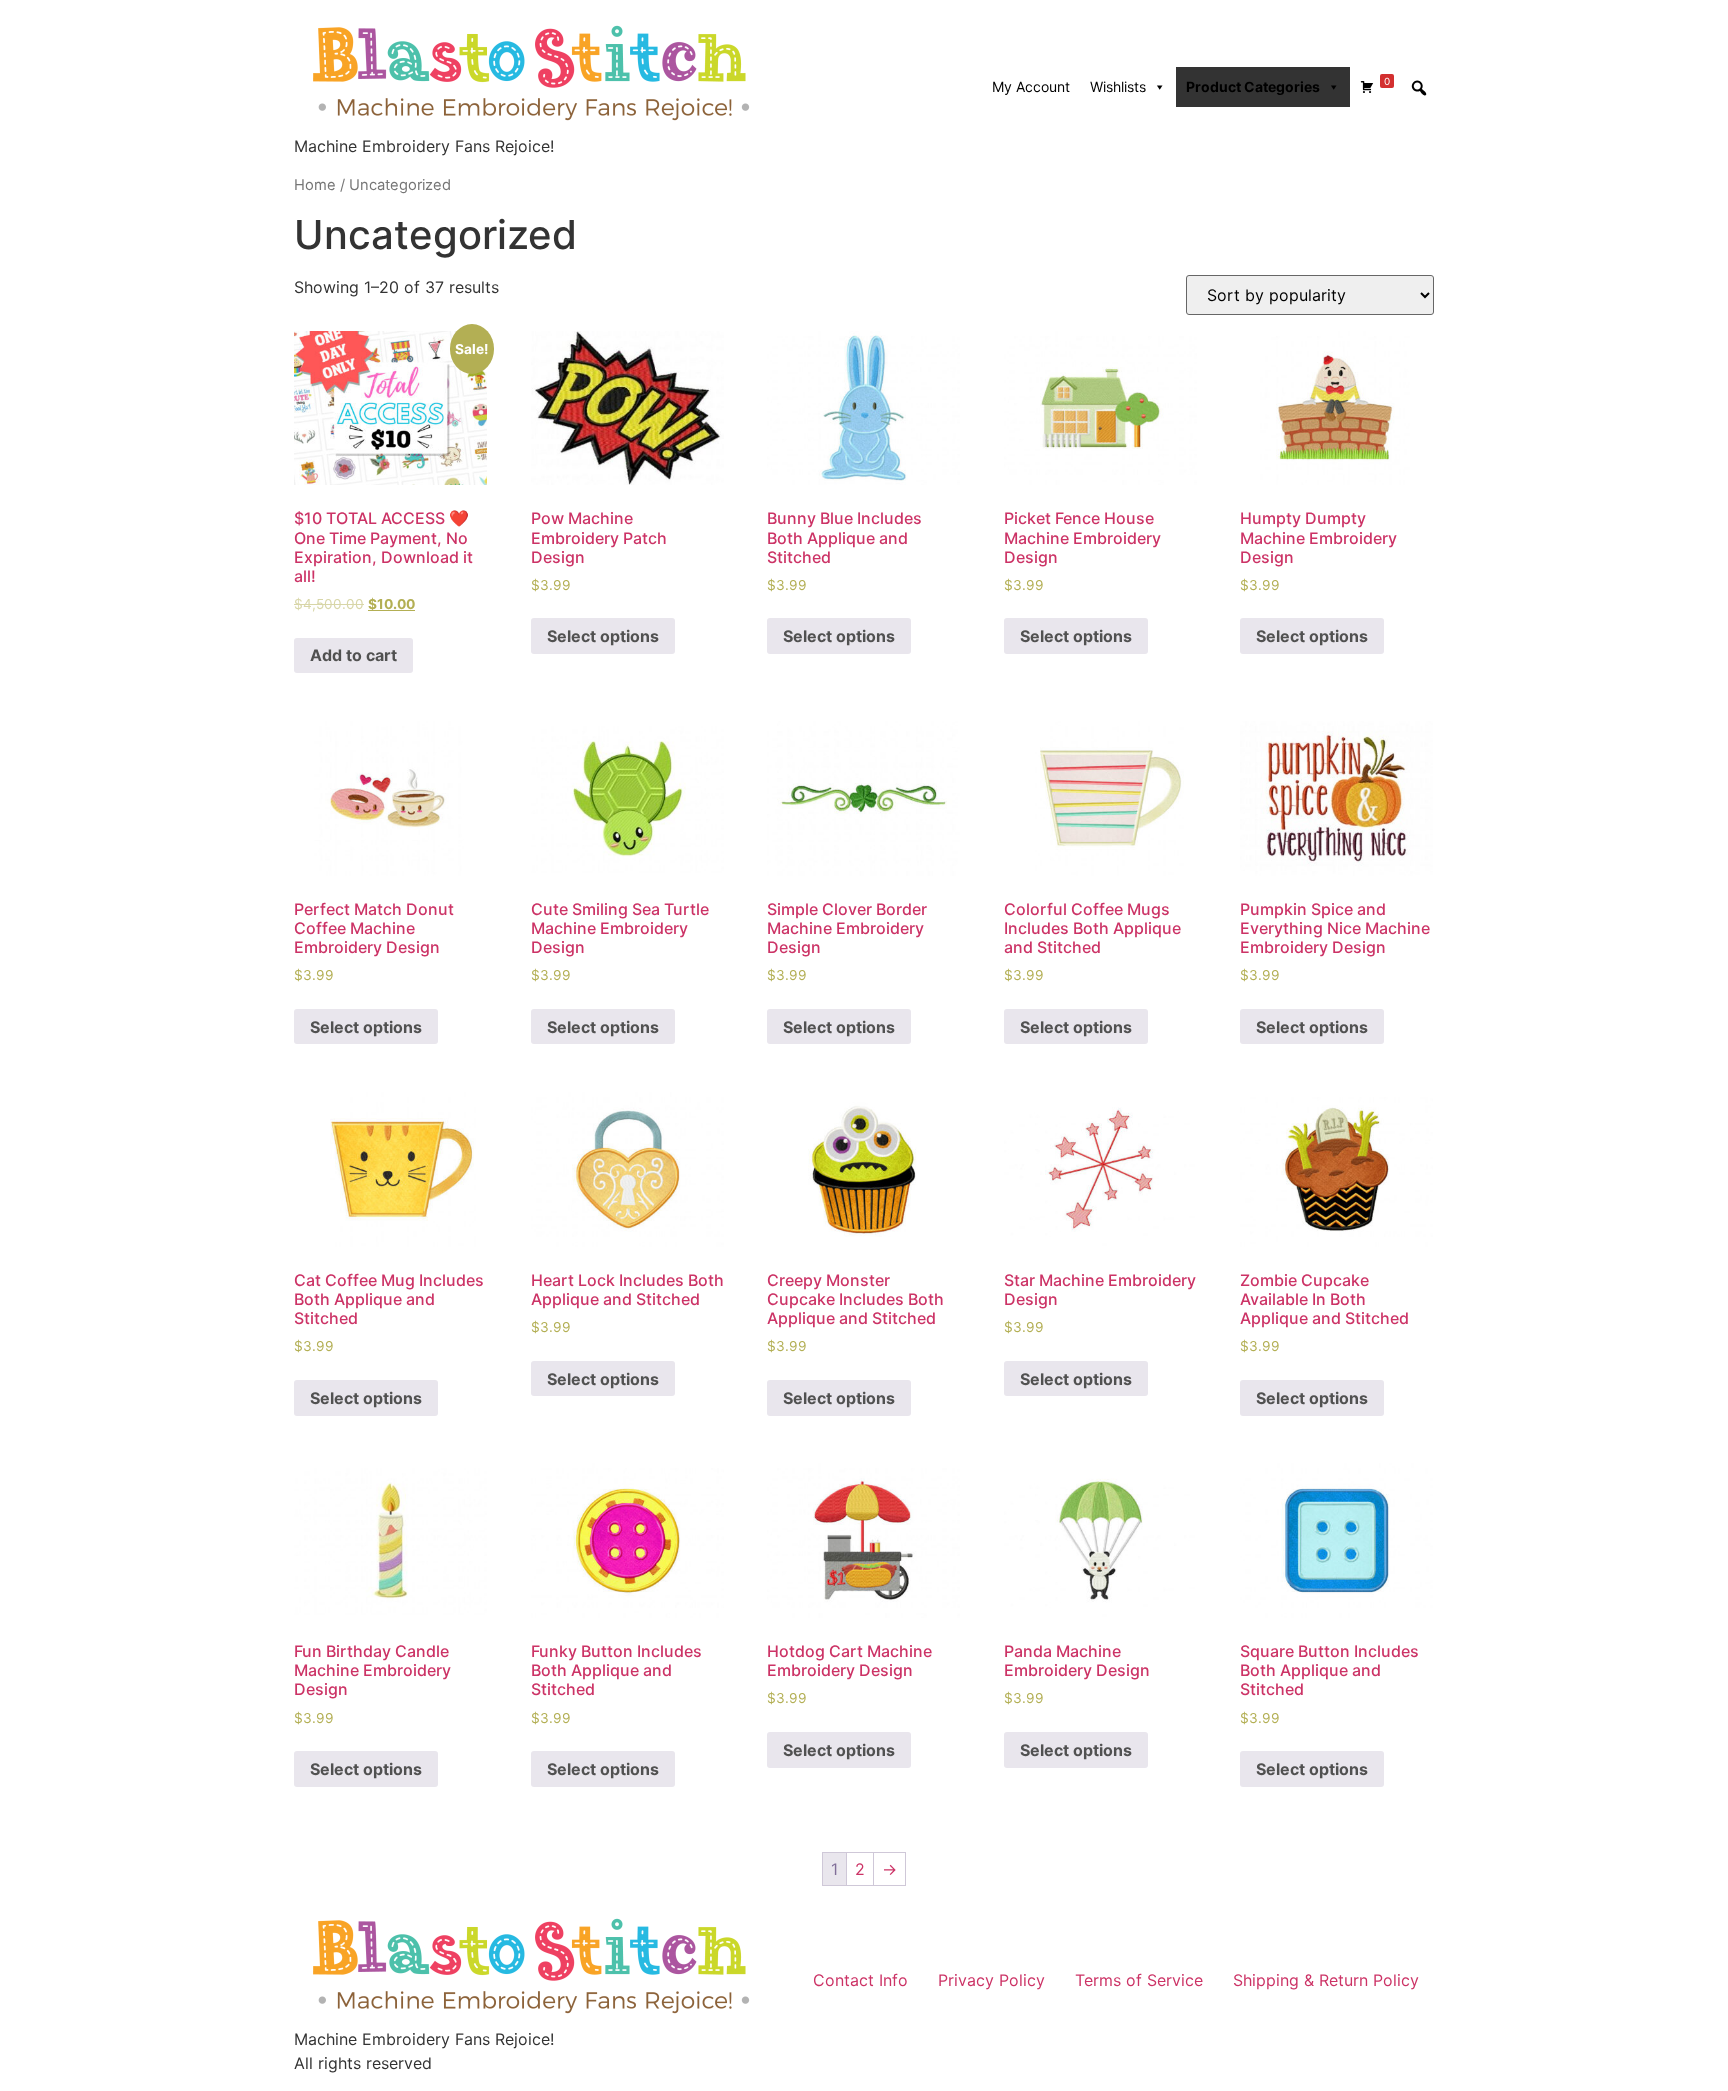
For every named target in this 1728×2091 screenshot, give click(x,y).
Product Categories (1253, 86)
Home (315, 185)
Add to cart (353, 655)
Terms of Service (1139, 1980)
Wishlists (1118, 86)
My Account (1031, 86)
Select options (603, 636)
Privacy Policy (991, 1980)
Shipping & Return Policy (1326, 1980)
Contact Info (860, 1980)
